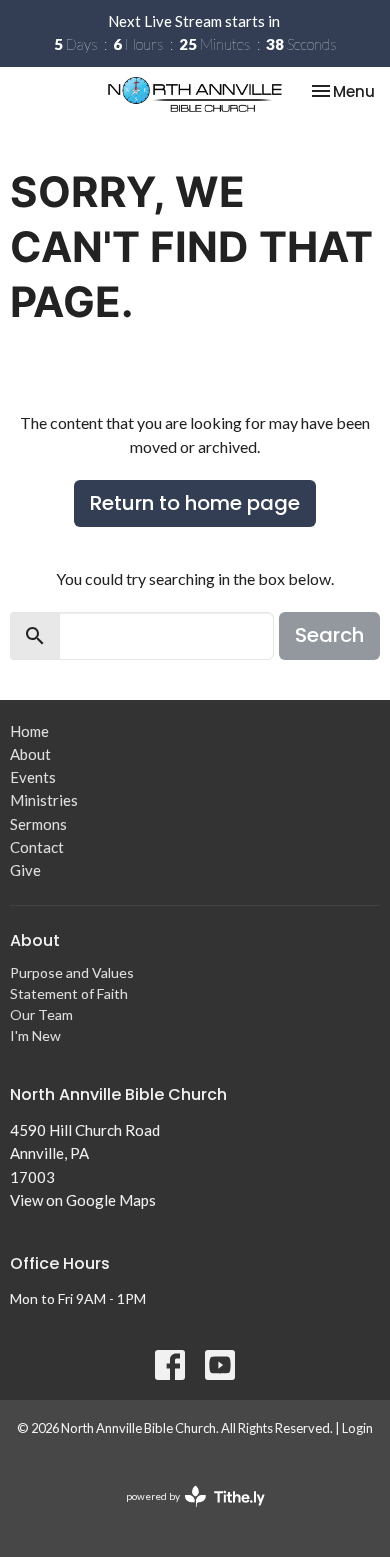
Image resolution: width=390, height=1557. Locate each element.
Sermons (38, 824)
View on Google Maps (83, 1200)
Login (357, 1428)
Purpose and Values (72, 972)
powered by (185, 1513)
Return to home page (195, 503)
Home (29, 731)
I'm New (35, 1035)
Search (329, 635)
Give (25, 870)
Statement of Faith (69, 993)
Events (33, 777)
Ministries (44, 800)
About (30, 754)
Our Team (41, 1014)
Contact (37, 847)
